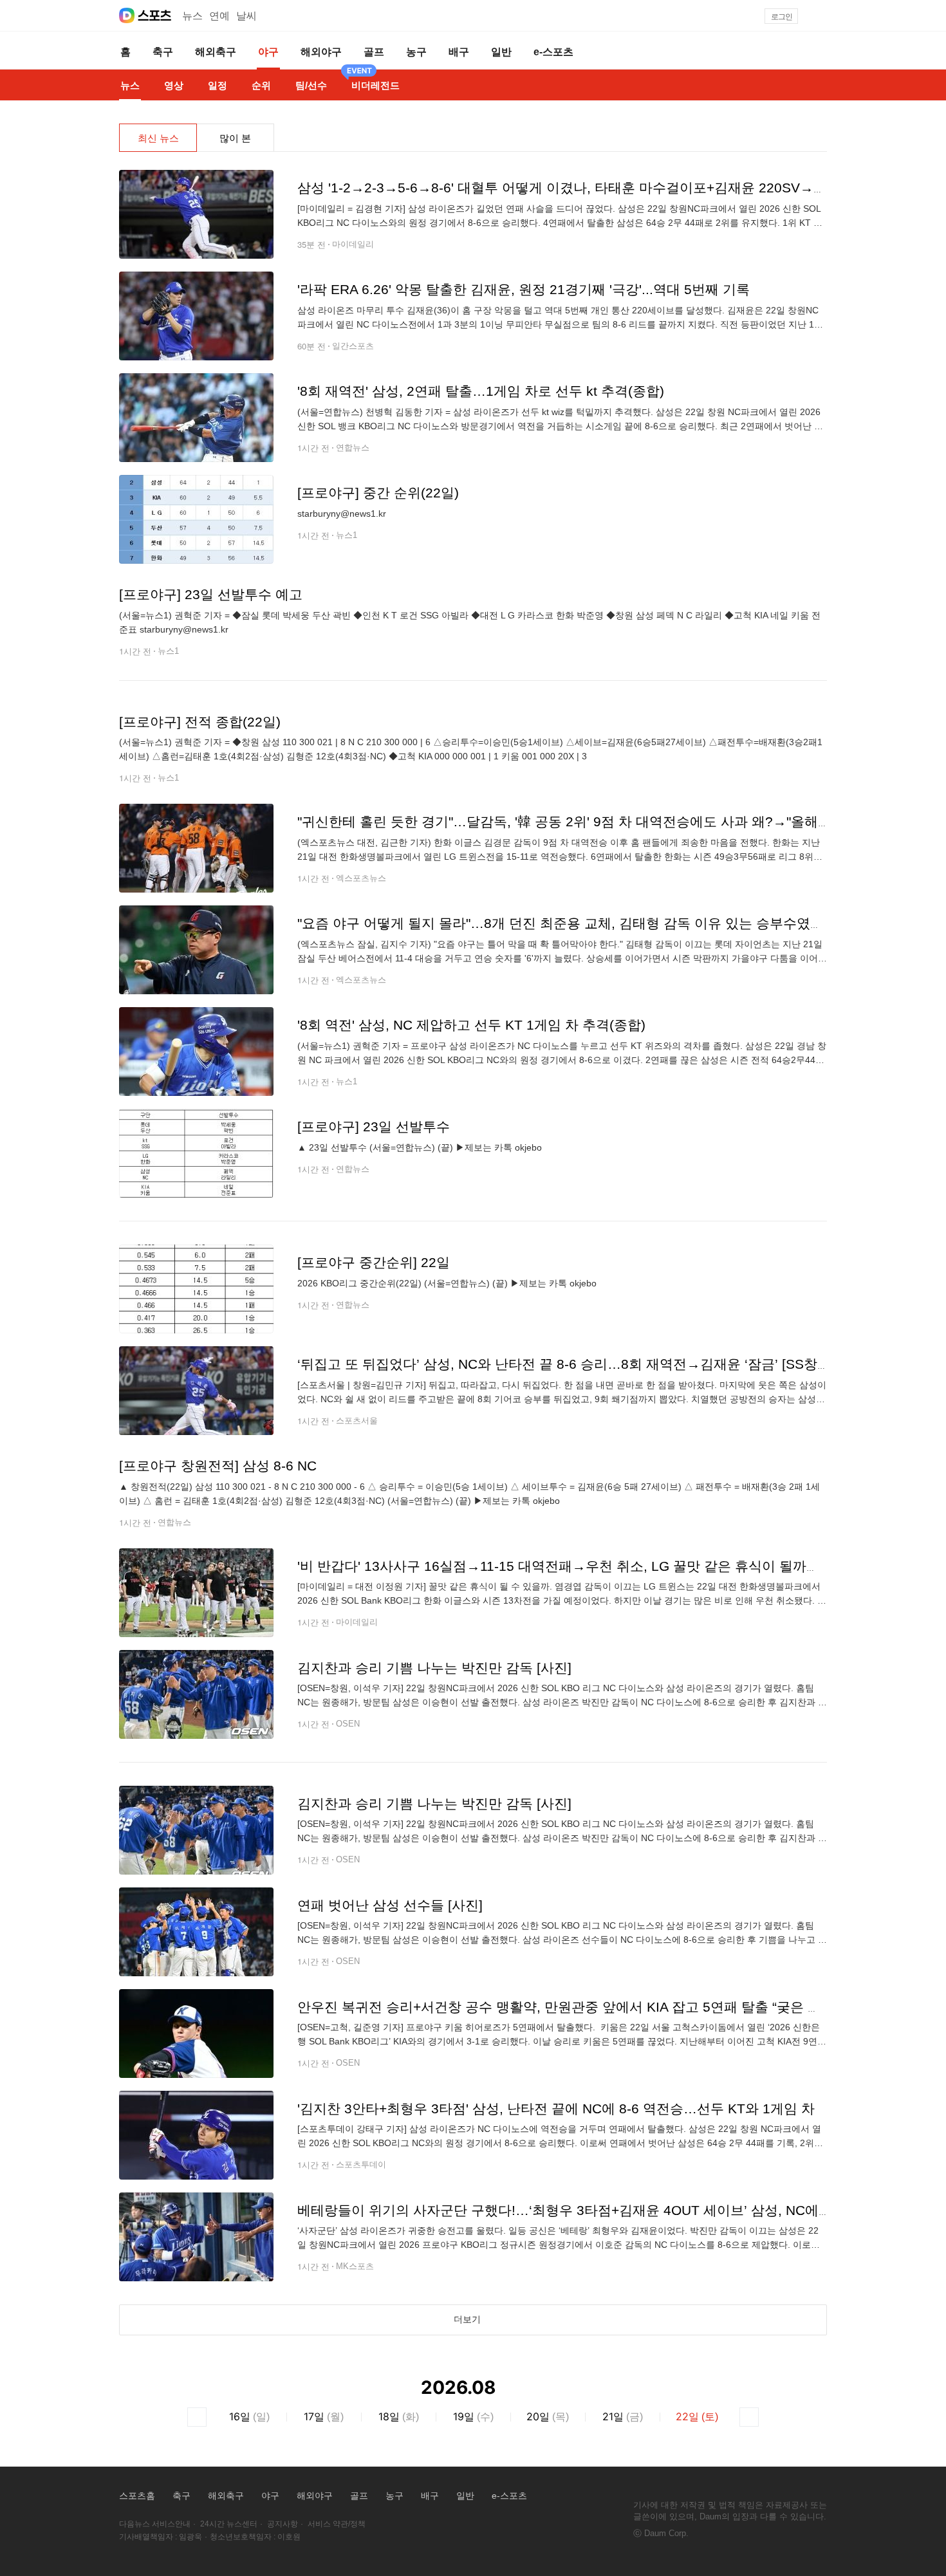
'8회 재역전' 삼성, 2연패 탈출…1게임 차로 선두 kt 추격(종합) (481, 391)
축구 (181, 2496)
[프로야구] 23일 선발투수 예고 (211, 594)
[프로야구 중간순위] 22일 (374, 1262)
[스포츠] (155, 15)
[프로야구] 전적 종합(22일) (200, 722)
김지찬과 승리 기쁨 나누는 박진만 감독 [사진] (434, 1668)
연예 (219, 16)
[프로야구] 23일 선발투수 (374, 1126)
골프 (359, 2496)
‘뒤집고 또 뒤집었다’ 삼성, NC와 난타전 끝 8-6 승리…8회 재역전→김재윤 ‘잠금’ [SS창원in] (571, 1364)
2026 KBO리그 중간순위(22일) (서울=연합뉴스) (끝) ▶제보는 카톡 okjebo (447, 1283)
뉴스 (192, 16)
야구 (270, 2496)
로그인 (782, 17)
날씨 (246, 16)
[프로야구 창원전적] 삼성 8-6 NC (218, 1466)
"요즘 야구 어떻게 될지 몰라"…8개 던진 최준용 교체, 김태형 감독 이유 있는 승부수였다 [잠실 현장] (595, 923)
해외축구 (226, 2496)
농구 (394, 2496)
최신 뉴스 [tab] (158, 138)
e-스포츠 (509, 2496)
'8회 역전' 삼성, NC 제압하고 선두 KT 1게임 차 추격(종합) (471, 1025)
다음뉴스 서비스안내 (155, 2524)
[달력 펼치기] (515, 2388)
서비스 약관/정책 (337, 2524)
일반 (465, 2496)
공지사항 (283, 2524)
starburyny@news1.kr (342, 514)
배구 (430, 2496)
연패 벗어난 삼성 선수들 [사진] (390, 1905)
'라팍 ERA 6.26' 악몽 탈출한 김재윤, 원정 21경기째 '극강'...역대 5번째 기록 (524, 289)
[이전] (197, 2417)
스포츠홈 (137, 2496)
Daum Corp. (666, 2533)
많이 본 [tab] (235, 138)
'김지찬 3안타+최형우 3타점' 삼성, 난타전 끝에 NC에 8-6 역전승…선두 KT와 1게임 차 (556, 2108)
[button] (821, 16)
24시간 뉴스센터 (229, 2524)
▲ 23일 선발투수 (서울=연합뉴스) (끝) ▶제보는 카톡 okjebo (420, 1147)
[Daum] (127, 15)
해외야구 (315, 2496)
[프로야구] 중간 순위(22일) (378, 493)
